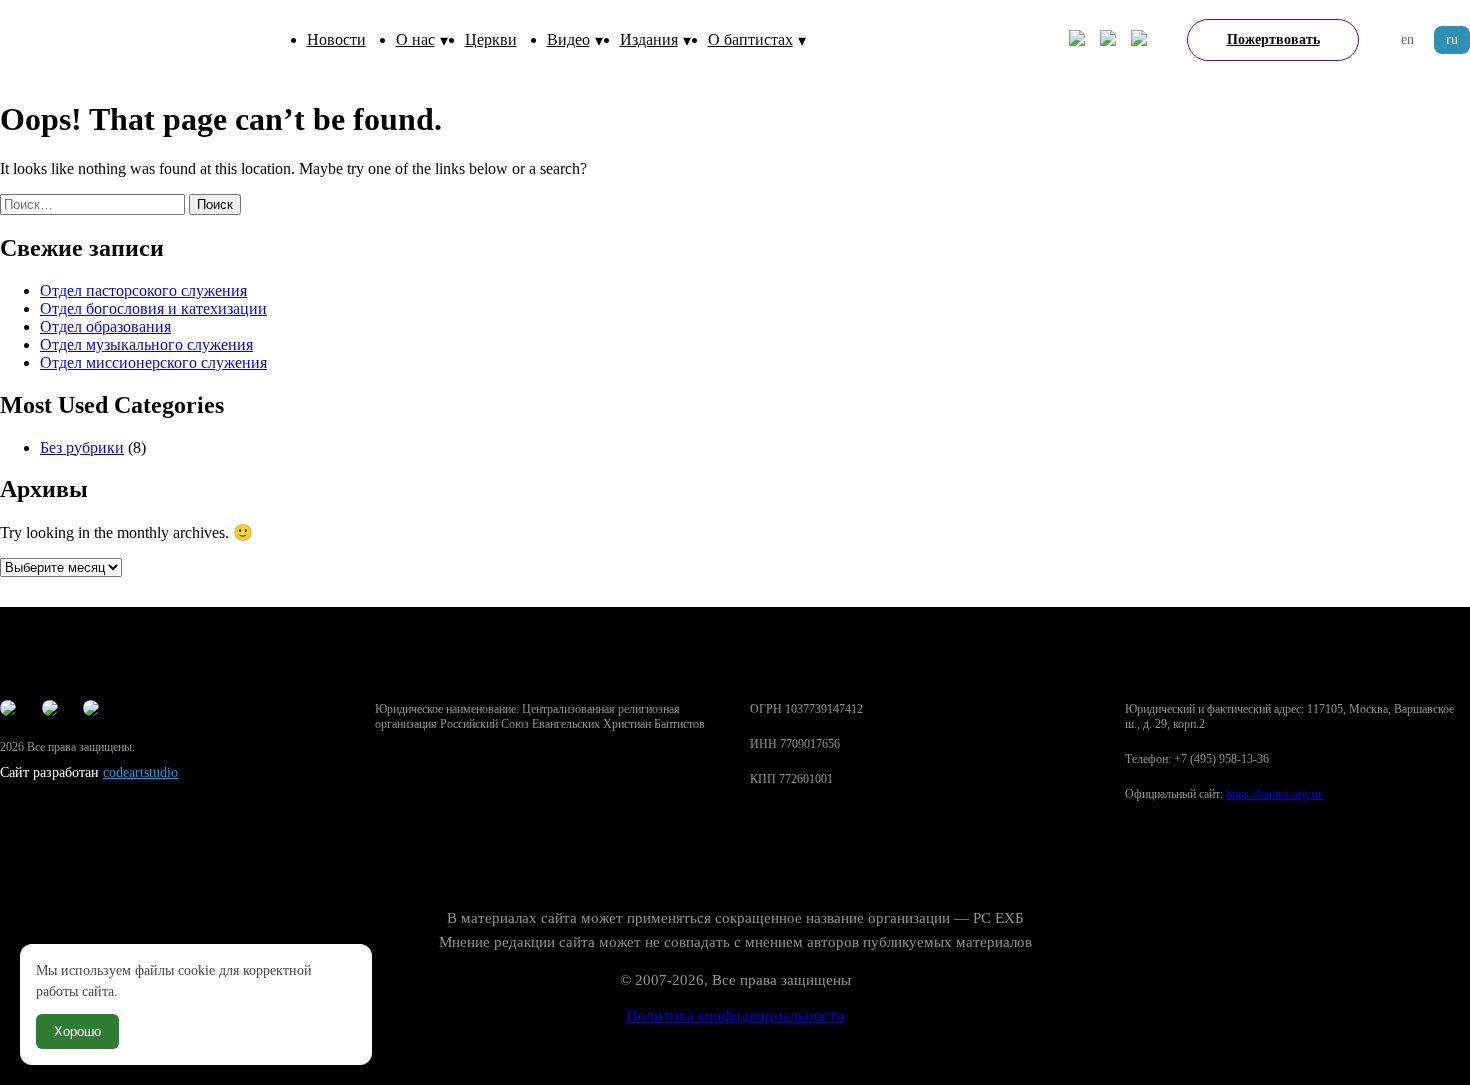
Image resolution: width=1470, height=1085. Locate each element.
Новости (336, 39)
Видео (568, 39)
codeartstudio (140, 772)
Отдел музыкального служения (146, 344)
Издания (649, 39)
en (1407, 39)
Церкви (491, 39)
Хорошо (77, 1031)
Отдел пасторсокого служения (143, 290)
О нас (415, 39)
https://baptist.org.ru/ (1275, 794)
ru (1452, 39)
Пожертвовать (1273, 39)
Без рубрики (82, 447)
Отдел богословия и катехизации (153, 308)
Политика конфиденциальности (735, 1015)
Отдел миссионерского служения (153, 362)
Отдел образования (105, 326)
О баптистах (750, 39)
